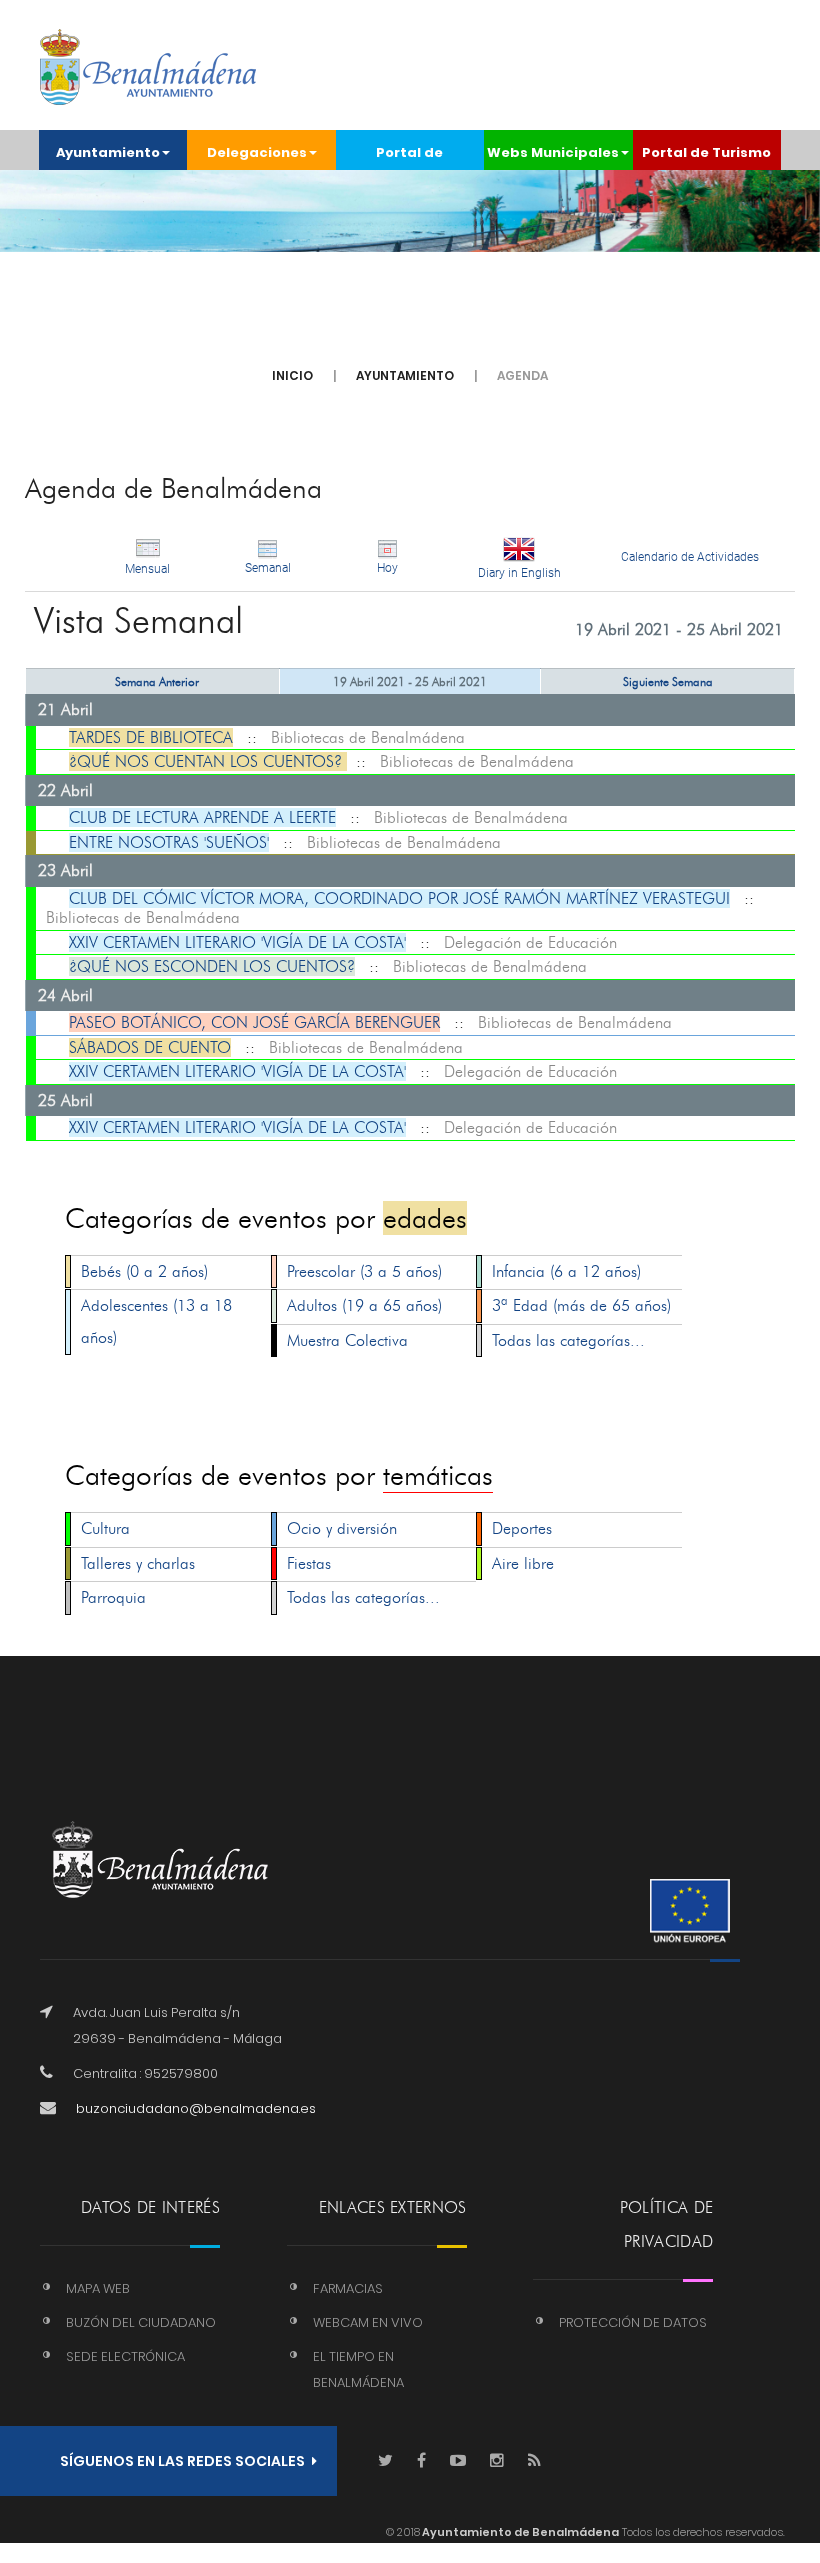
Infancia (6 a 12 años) (566, 1271)
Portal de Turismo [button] (706, 152)
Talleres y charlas (138, 1563)
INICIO (292, 375)
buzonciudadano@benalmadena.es (196, 2108)
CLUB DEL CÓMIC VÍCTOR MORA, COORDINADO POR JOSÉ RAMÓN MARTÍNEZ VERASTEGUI (399, 898)
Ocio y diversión (342, 1528)
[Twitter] (385, 2461)
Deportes (522, 1528)
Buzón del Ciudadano (141, 2322)
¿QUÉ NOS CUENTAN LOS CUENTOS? (208, 761)
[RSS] (534, 2461)
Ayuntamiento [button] (108, 152)
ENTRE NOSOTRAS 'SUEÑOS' (169, 842)
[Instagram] (497, 2461)
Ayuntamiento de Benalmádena (519, 2532)
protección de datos (633, 2322)
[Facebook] (421, 2461)
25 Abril (65, 1100)
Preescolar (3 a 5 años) (364, 1271)
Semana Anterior (157, 681)
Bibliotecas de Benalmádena (368, 737)
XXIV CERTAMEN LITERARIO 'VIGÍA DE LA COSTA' (237, 942)
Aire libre (523, 1563)
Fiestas (309, 1563)
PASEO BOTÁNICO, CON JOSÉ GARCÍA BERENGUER (254, 1022)
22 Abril (65, 790)
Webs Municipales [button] (553, 152)
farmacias (348, 2288)
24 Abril (65, 995)
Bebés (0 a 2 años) (144, 1271)
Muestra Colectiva (347, 1340)
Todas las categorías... (568, 1340)
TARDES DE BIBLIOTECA (151, 737)
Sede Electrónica (125, 2356)
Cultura (105, 1528)
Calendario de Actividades (690, 557)
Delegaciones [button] (257, 152)
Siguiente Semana (668, 681)
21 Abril (65, 709)
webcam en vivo (368, 2322)
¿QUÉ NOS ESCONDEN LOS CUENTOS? (212, 966)
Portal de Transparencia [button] (409, 156)
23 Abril (65, 870)
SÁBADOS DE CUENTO (150, 1047)
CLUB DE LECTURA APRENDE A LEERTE (202, 817)
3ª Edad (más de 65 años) (581, 1305)
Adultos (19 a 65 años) (364, 1305)
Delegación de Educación (530, 942)
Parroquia (113, 1597)
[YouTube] (458, 2461)
